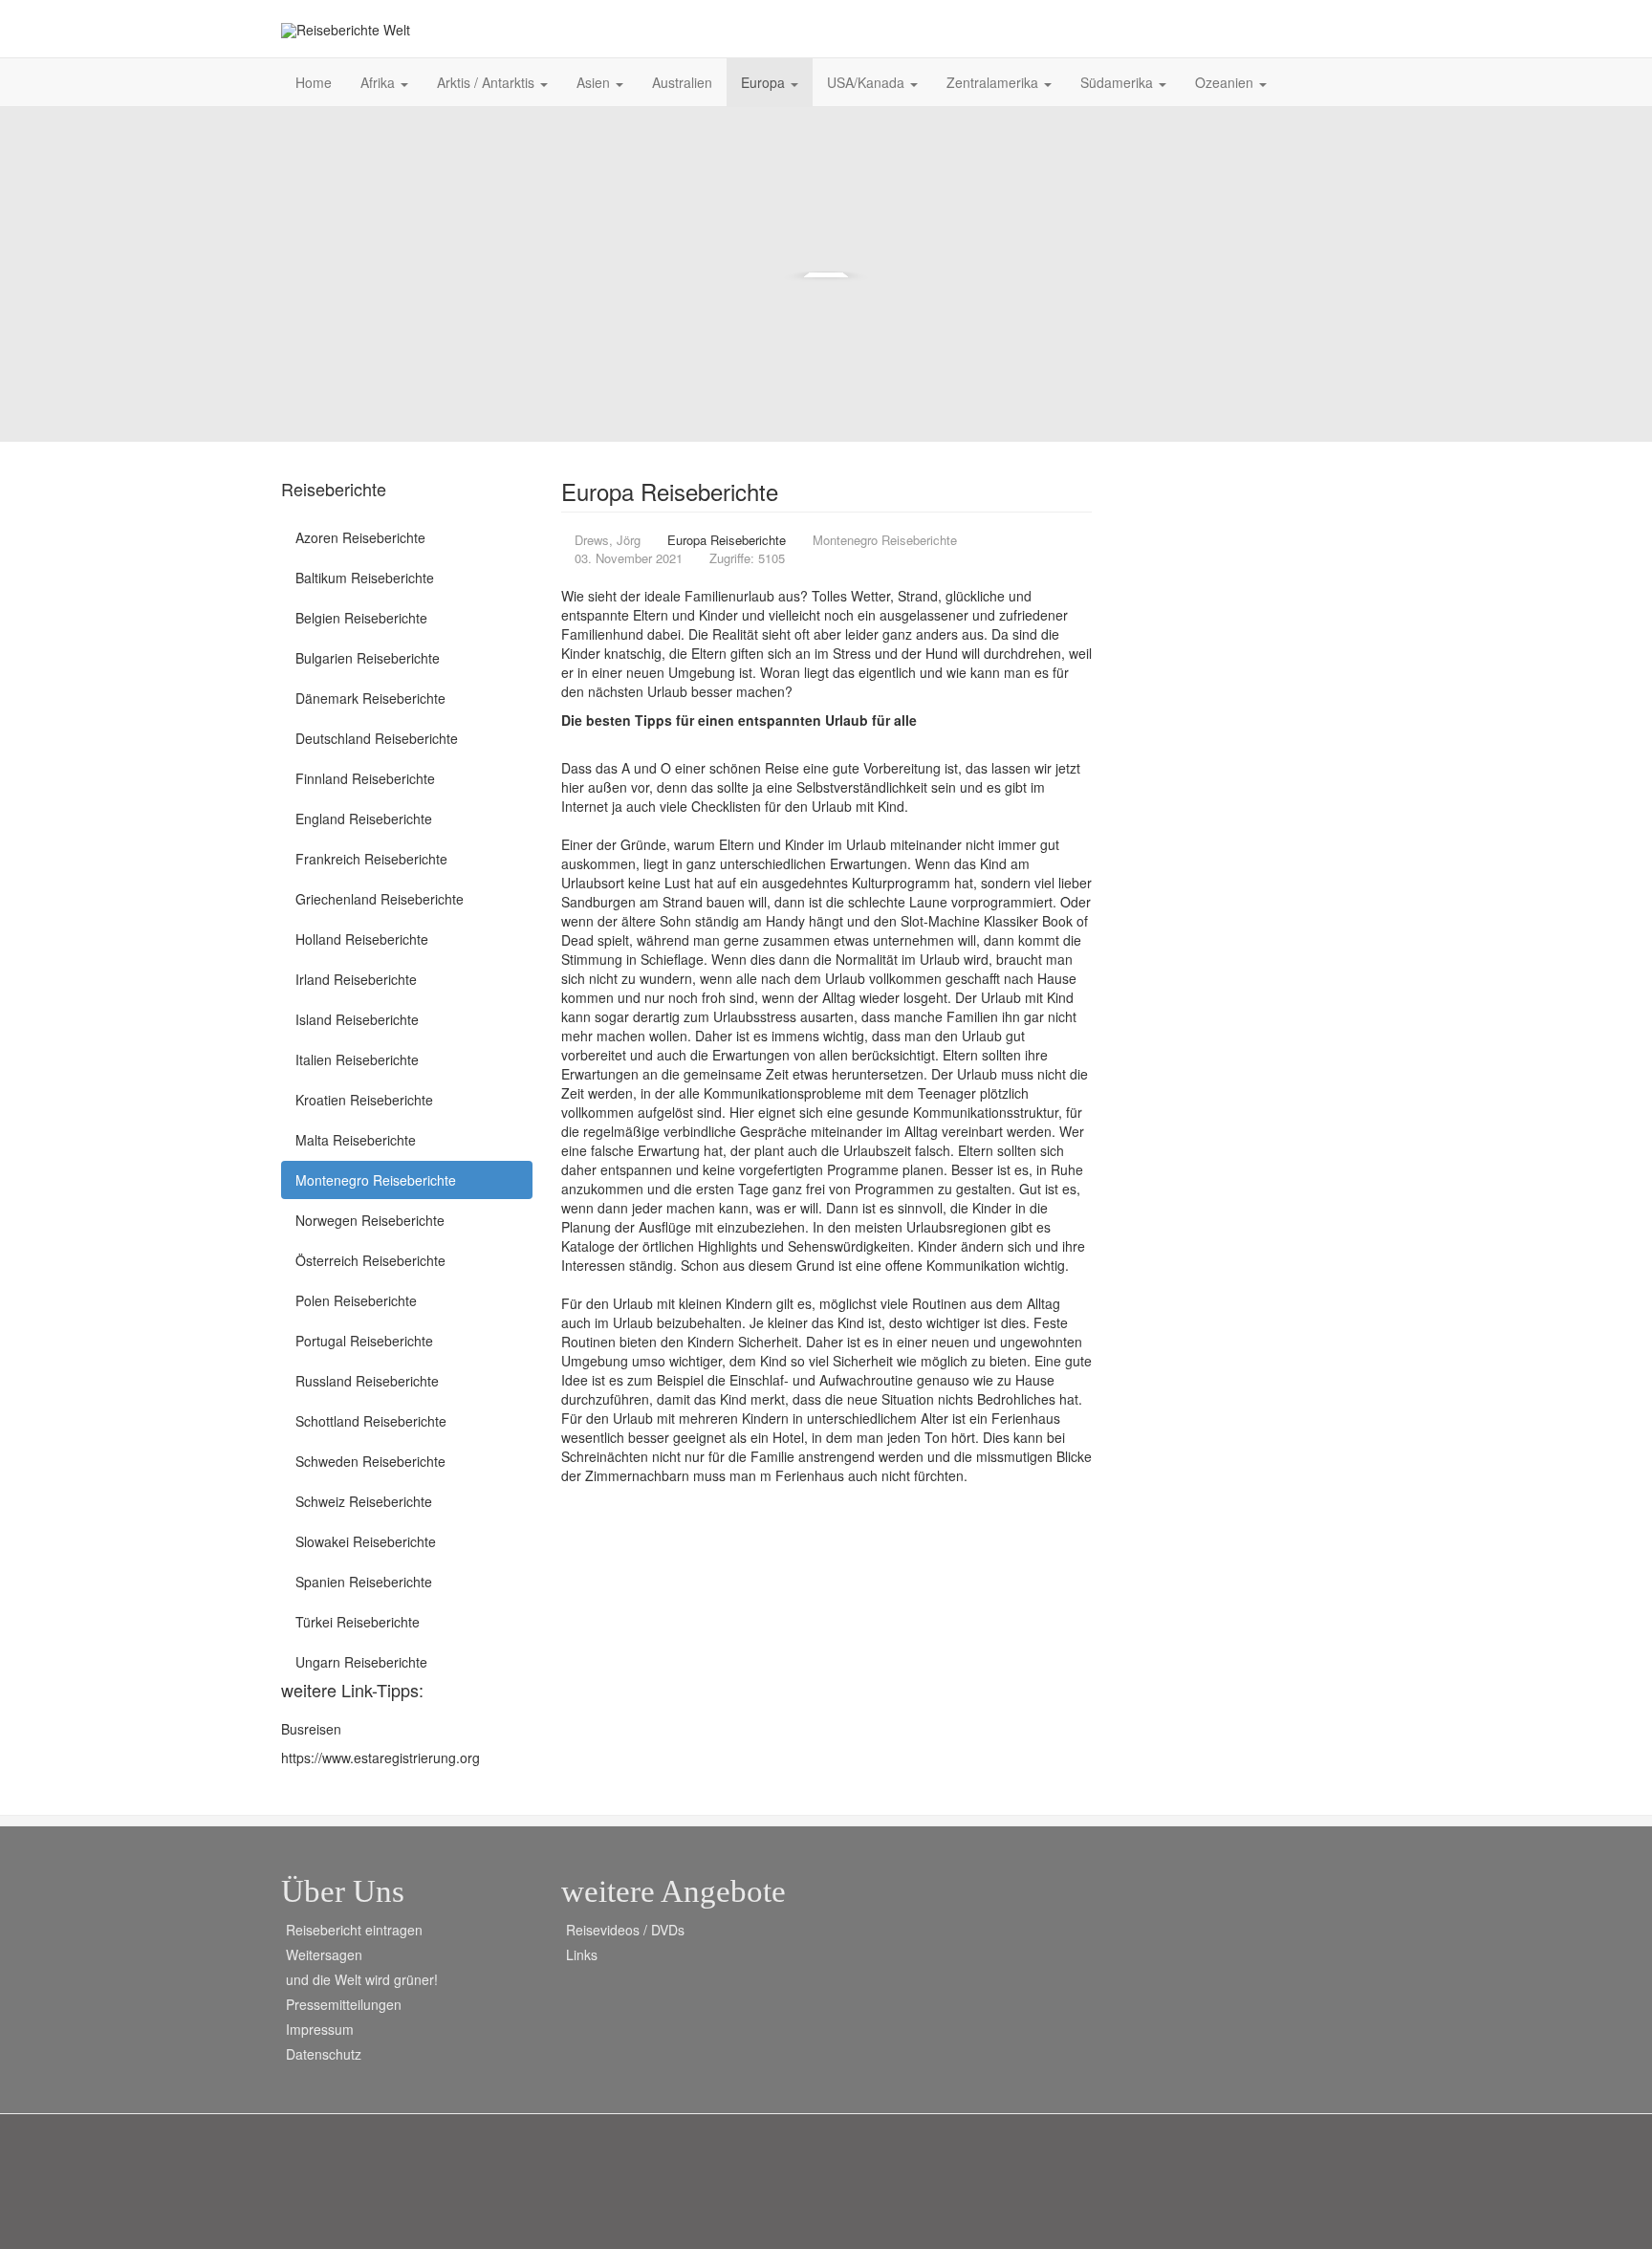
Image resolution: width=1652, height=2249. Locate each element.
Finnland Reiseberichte (365, 778)
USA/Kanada (868, 82)
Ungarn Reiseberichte (361, 1662)
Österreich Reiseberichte (370, 1260)
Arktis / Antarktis (488, 82)
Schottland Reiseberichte (371, 1421)
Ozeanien (1226, 82)
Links (582, 1954)
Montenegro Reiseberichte (376, 1180)
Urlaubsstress (755, 1016)
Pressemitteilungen (344, 2004)
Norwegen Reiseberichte (370, 1220)
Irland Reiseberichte (356, 979)
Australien (682, 82)
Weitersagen (324, 1954)
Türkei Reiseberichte (358, 1622)
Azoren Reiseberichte (360, 537)
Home (314, 82)
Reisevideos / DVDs (625, 1930)
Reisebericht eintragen (354, 1930)
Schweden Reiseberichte (370, 1461)
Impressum (320, 2029)
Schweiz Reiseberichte (364, 1501)
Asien (595, 82)
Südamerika (1119, 82)
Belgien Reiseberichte (361, 618)
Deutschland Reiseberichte (377, 738)
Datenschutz (324, 2054)
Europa (765, 82)
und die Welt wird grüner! (362, 1979)
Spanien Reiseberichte (364, 1582)
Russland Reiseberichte (367, 1381)
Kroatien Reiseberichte (364, 1100)
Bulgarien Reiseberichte (368, 658)
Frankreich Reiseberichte (371, 859)
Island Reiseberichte (357, 1019)
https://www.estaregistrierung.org (380, 1758)
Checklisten (726, 806)
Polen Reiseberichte (356, 1300)
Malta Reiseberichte (356, 1140)
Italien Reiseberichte (357, 1059)
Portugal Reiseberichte (364, 1341)
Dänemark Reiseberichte (370, 698)
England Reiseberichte (364, 819)
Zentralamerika (994, 82)
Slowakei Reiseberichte (366, 1541)
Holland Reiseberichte (362, 939)
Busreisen (311, 1729)
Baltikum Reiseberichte (365, 578)
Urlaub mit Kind (858, 806)
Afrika (380, 82)
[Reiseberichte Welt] (346, 30)
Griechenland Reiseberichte (380, 899)
